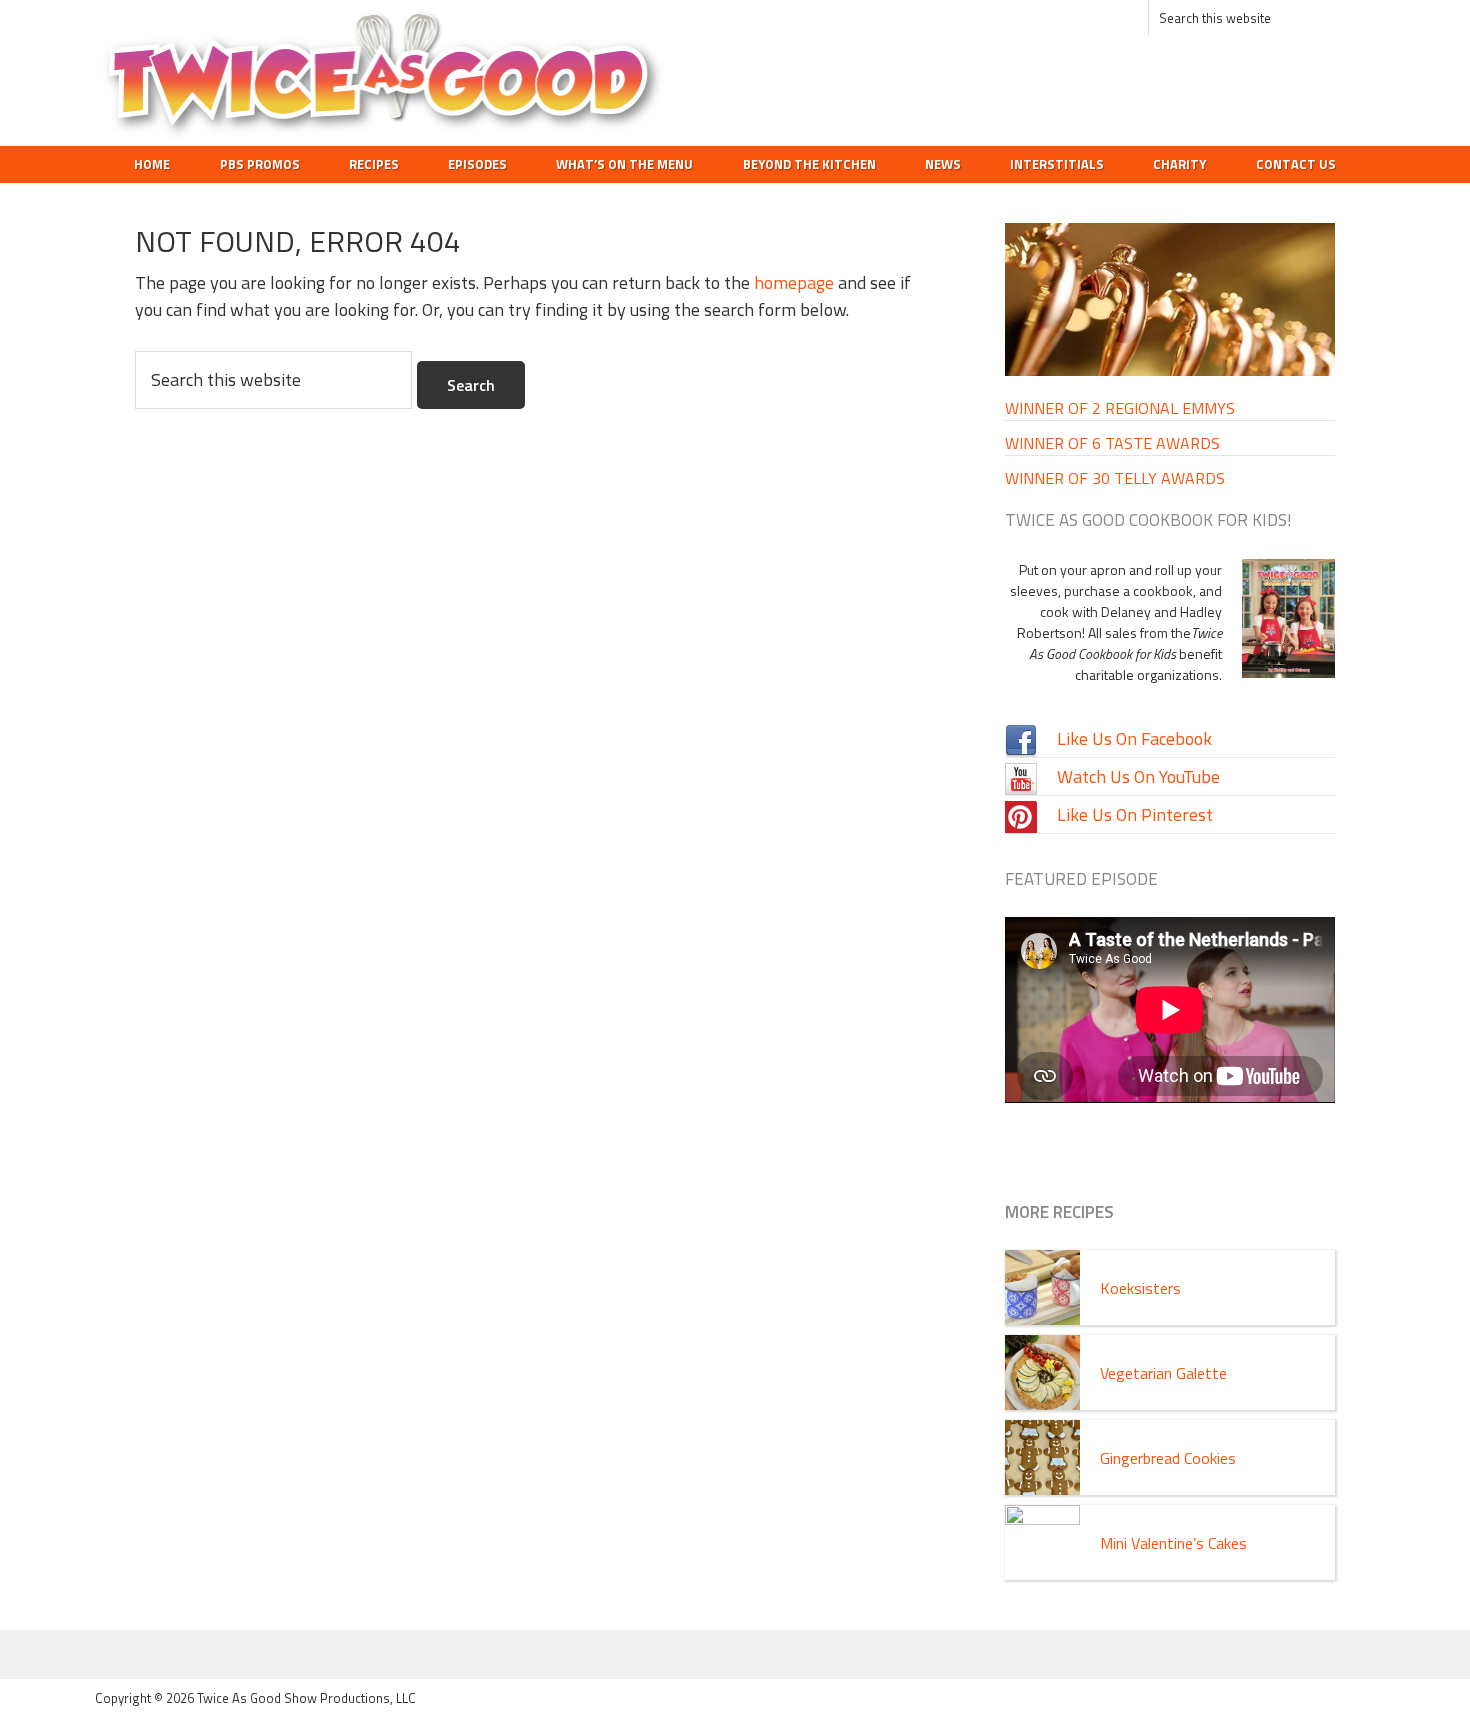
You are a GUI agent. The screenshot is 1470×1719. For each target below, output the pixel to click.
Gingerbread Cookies (1168, 1458)
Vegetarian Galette (1163, 1373)
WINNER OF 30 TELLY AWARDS (1115, 478)
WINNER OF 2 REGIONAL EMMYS (1120, 408)
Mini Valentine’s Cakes (1173, 1543)
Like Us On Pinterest (1135, 814)
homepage (794, 282)
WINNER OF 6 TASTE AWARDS (1112, 443)
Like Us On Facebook (1134, 738)
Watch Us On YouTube (1138, 776)
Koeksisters (1140, 1288)
